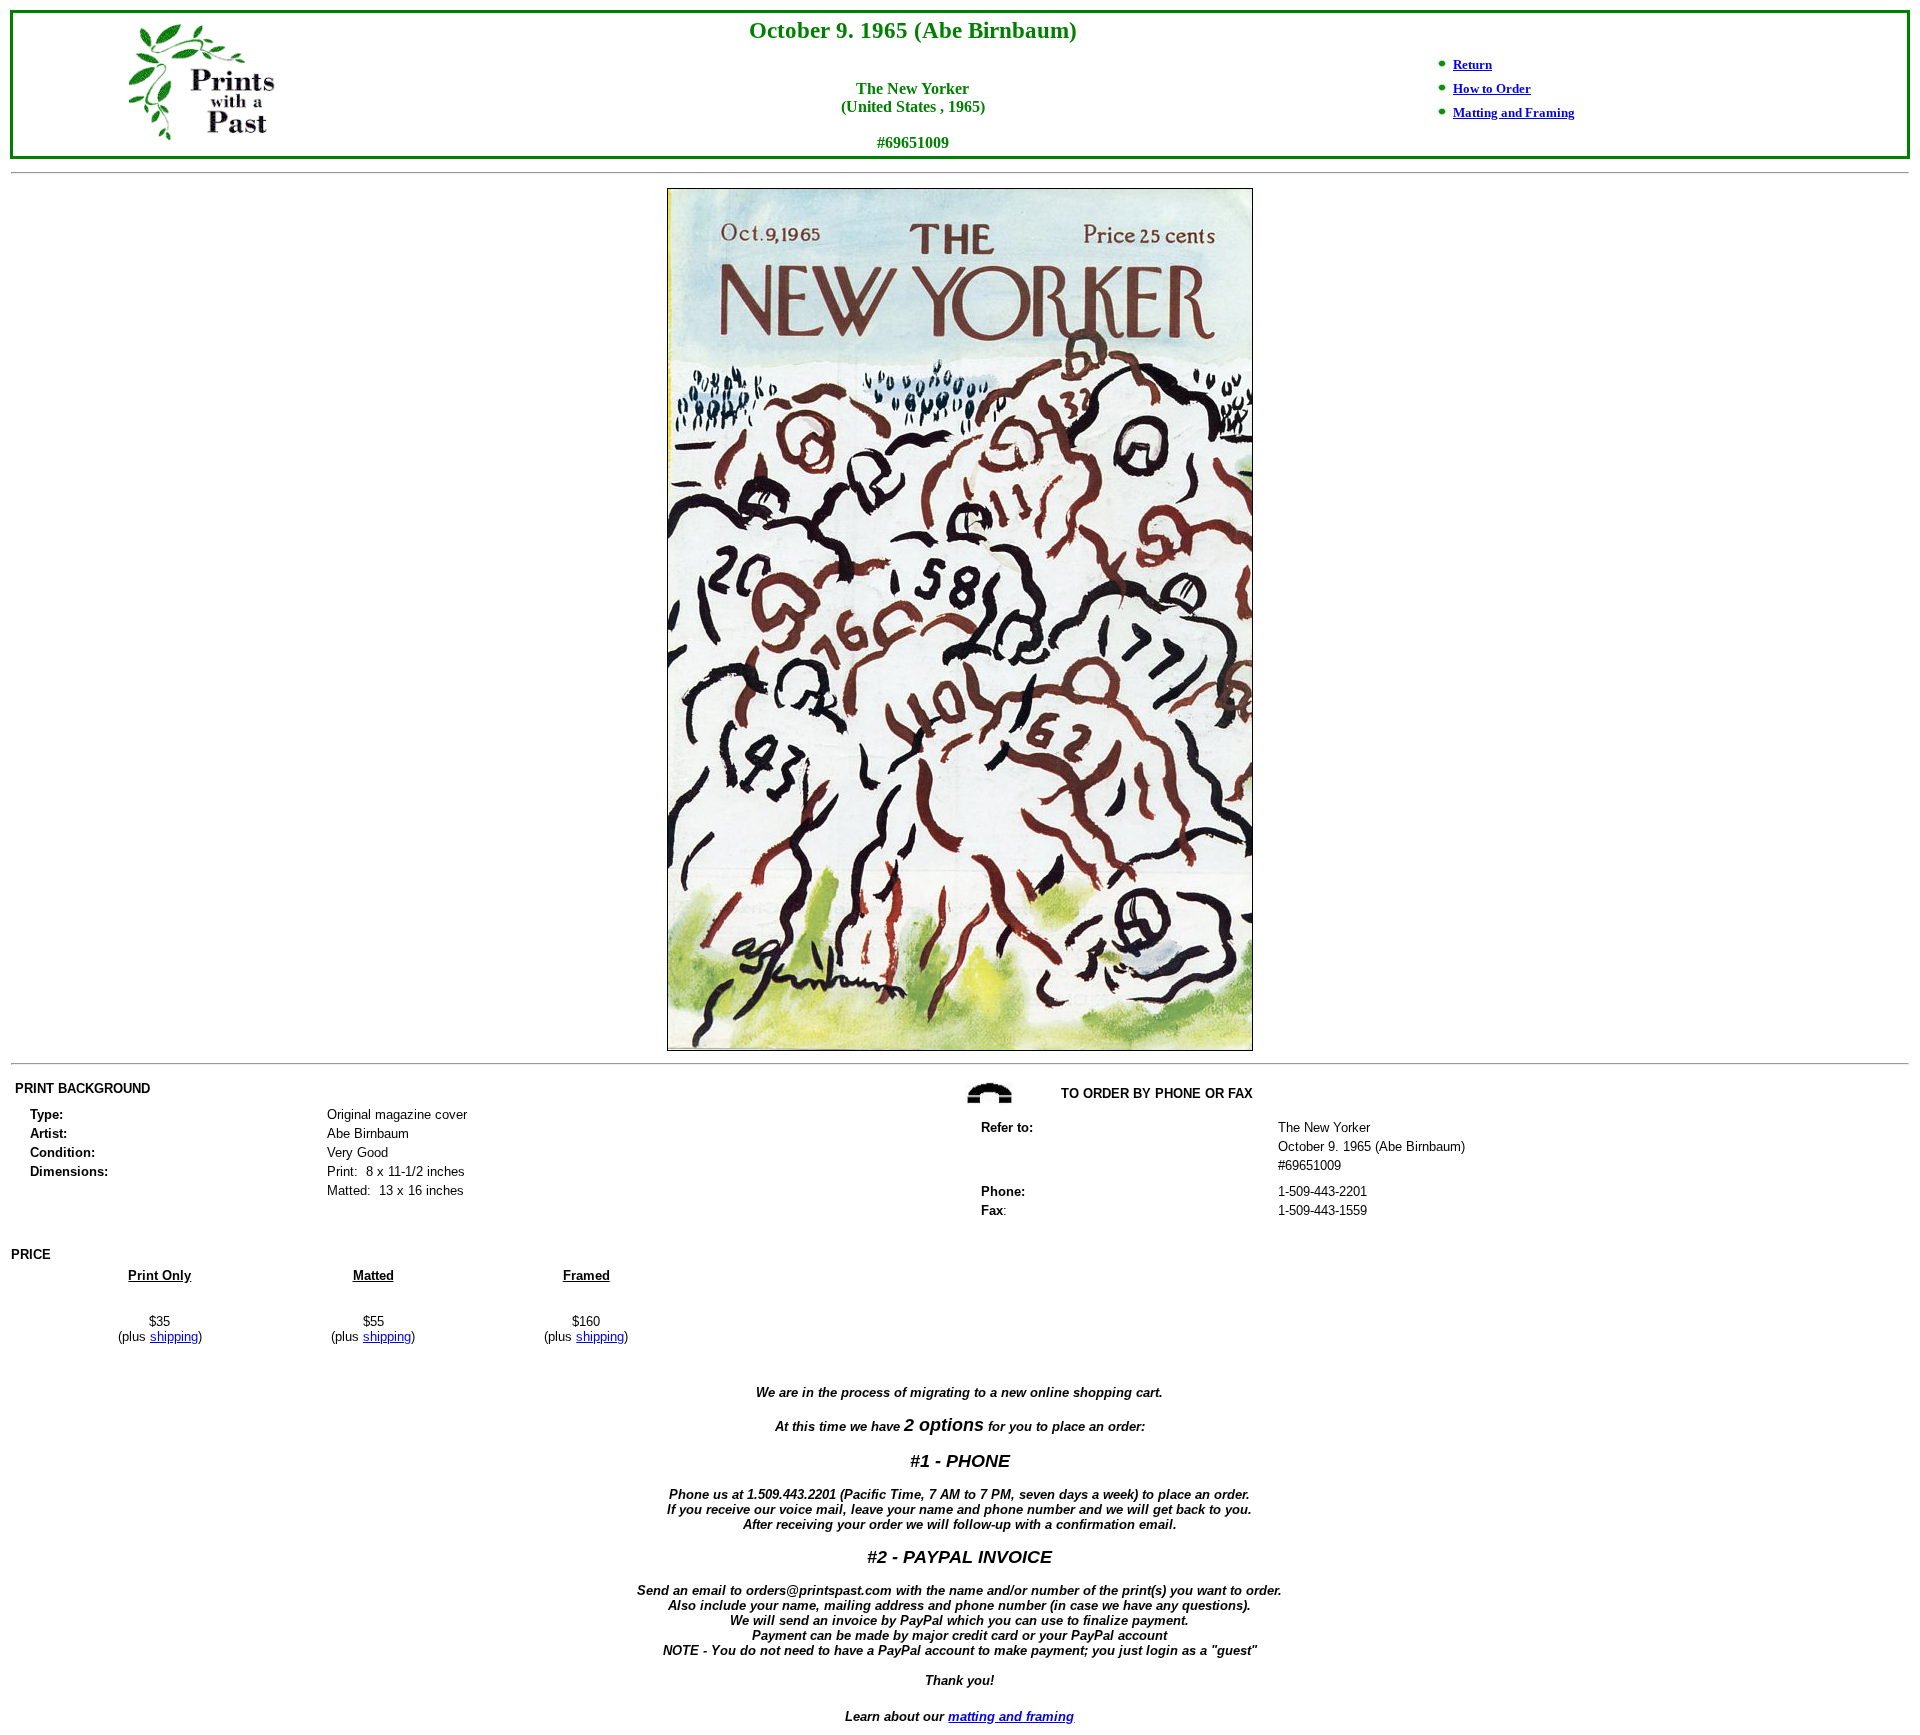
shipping (174, 1336)
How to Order (1492, 88)
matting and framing (1011, 1716)
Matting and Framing (1514, 112)
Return (1472, 64)
